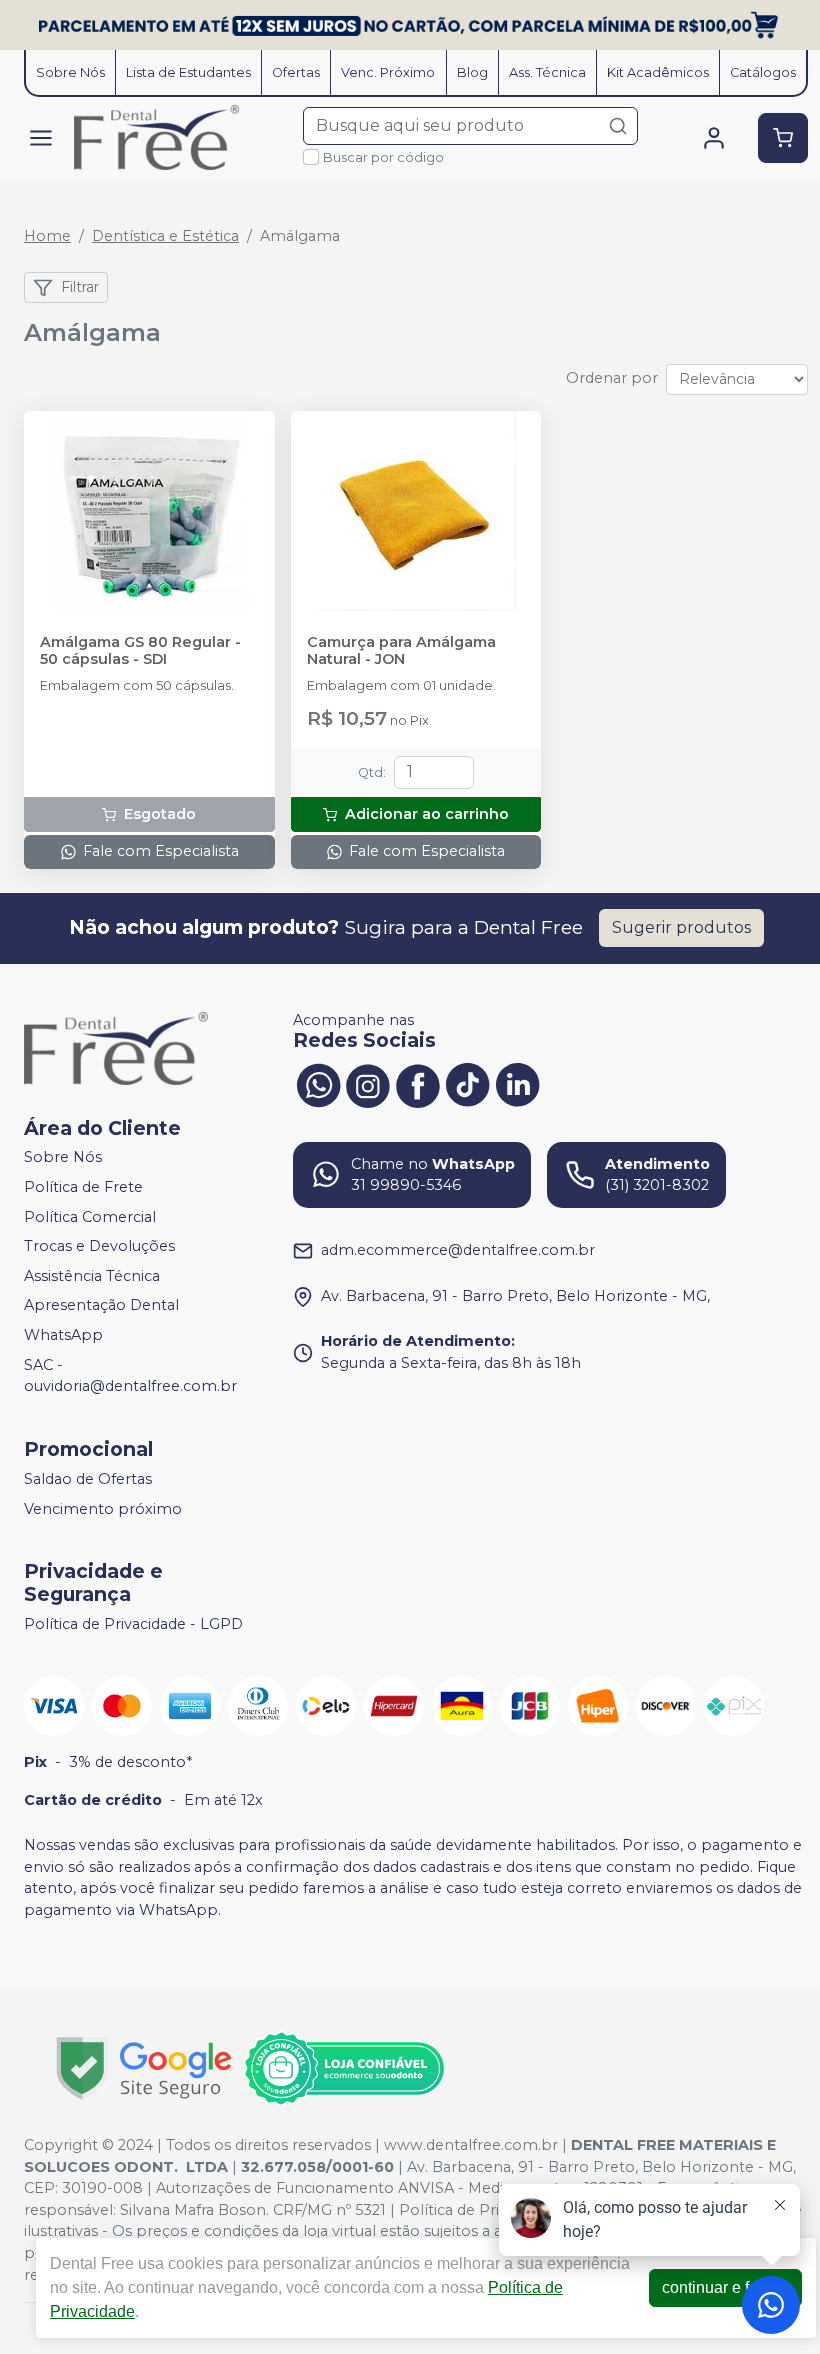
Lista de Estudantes (188, 72)
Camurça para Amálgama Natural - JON (401, 651)
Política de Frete (83, 1187)
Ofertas (296, 72)
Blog (472, 72)
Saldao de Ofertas (88, 1479)
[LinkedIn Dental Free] (518, 1084)
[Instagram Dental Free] (368, 1084)
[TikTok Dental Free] (468, 1084)
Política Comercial (90, 1217)
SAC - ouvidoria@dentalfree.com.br (130, 1376)
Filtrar (80, 287)
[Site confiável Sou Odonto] (344, 2069)
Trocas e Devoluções (99, 1246)
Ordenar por (612, 378)
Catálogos (763, 72)
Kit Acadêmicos (658, 72)
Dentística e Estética (165, 236)
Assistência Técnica (92, 1276)
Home (47, 236)
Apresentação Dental (101, 1306)
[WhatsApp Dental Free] (318, 1084)
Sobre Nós (70, 72)
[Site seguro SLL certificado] (144, 2068)
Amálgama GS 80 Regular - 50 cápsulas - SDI (140, 651)
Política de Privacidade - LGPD (133, 1624)
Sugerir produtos (681, 927)
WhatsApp (63, 1335)
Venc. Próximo (388, 72)
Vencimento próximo (103, 1509)
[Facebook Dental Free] (418, 1084)
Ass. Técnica (547, 72)
